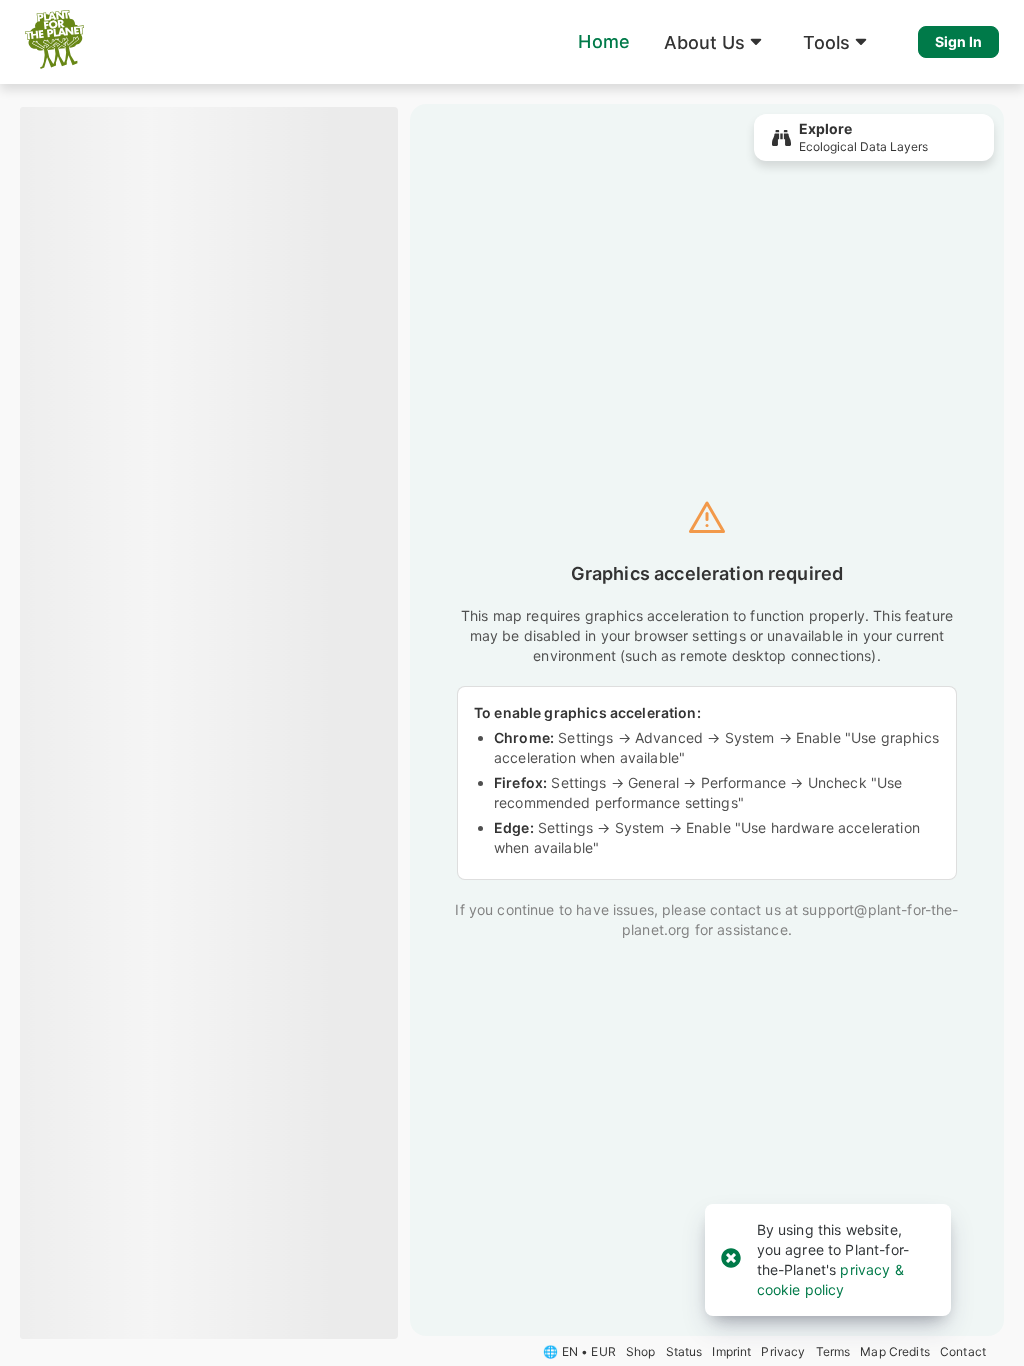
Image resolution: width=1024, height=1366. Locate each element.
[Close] (731, 1259)
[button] (716, 42)
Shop (641, 1351)
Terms (833, 1351)
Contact (963, 1351)
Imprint (731, 1351)
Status (684, 1351)
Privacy (783, 1351)
